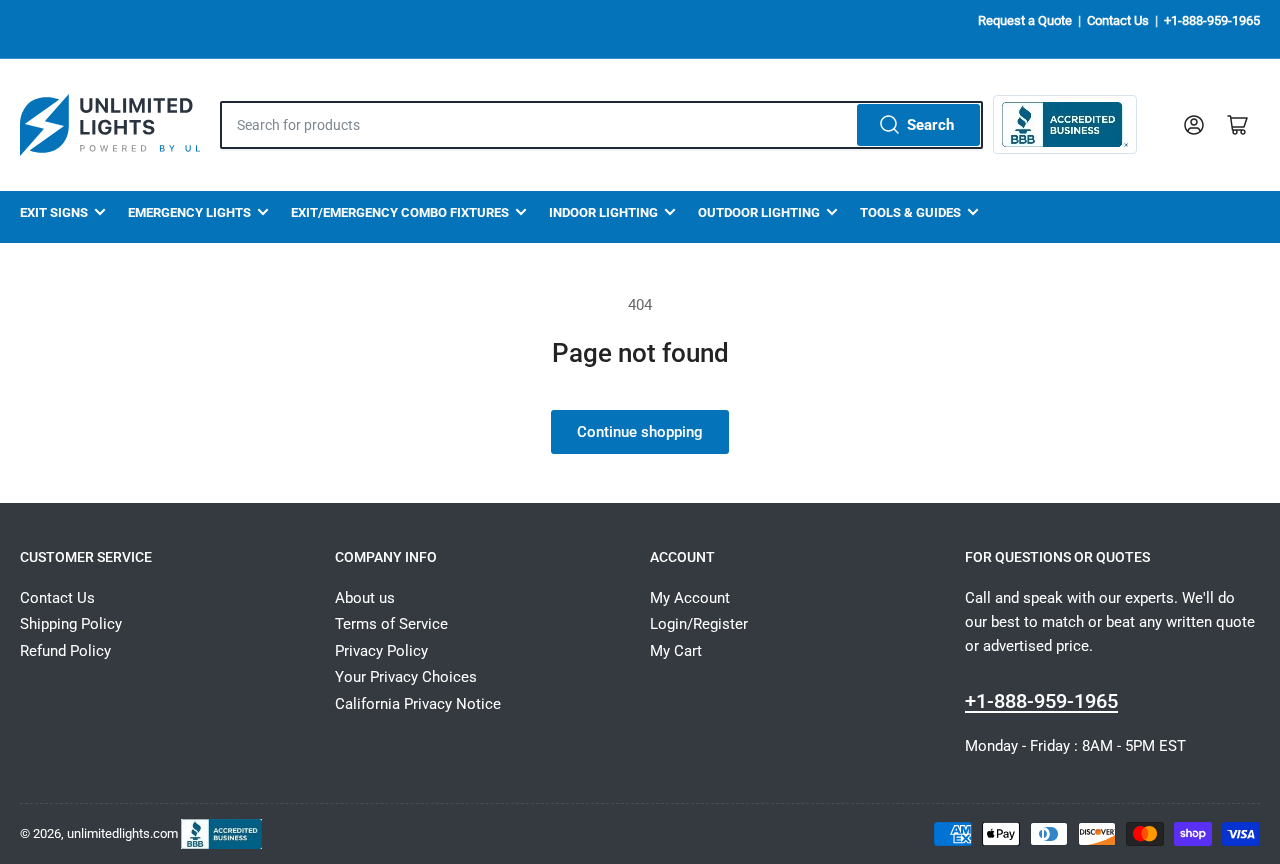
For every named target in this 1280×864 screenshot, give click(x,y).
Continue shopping (640, 432)
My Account (690, 598)
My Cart (676, 651)
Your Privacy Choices (406, 677)
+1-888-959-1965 (1212, 20)
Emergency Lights (189, 212)
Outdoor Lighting (759, 212)
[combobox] (601, 125)
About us (365, 598)
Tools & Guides (910, 212)
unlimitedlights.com (122, 832)
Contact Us (1118, 20)
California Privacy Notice (418, 704)
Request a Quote (1025, 20)
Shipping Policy (71, 624)
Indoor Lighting (603, 212)
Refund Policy (65, 651)
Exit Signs (54, 212)
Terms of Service (391, 624)
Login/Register (699, 624)
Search (930, 125)
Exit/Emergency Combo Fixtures (400, 212)
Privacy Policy (381, 651)
